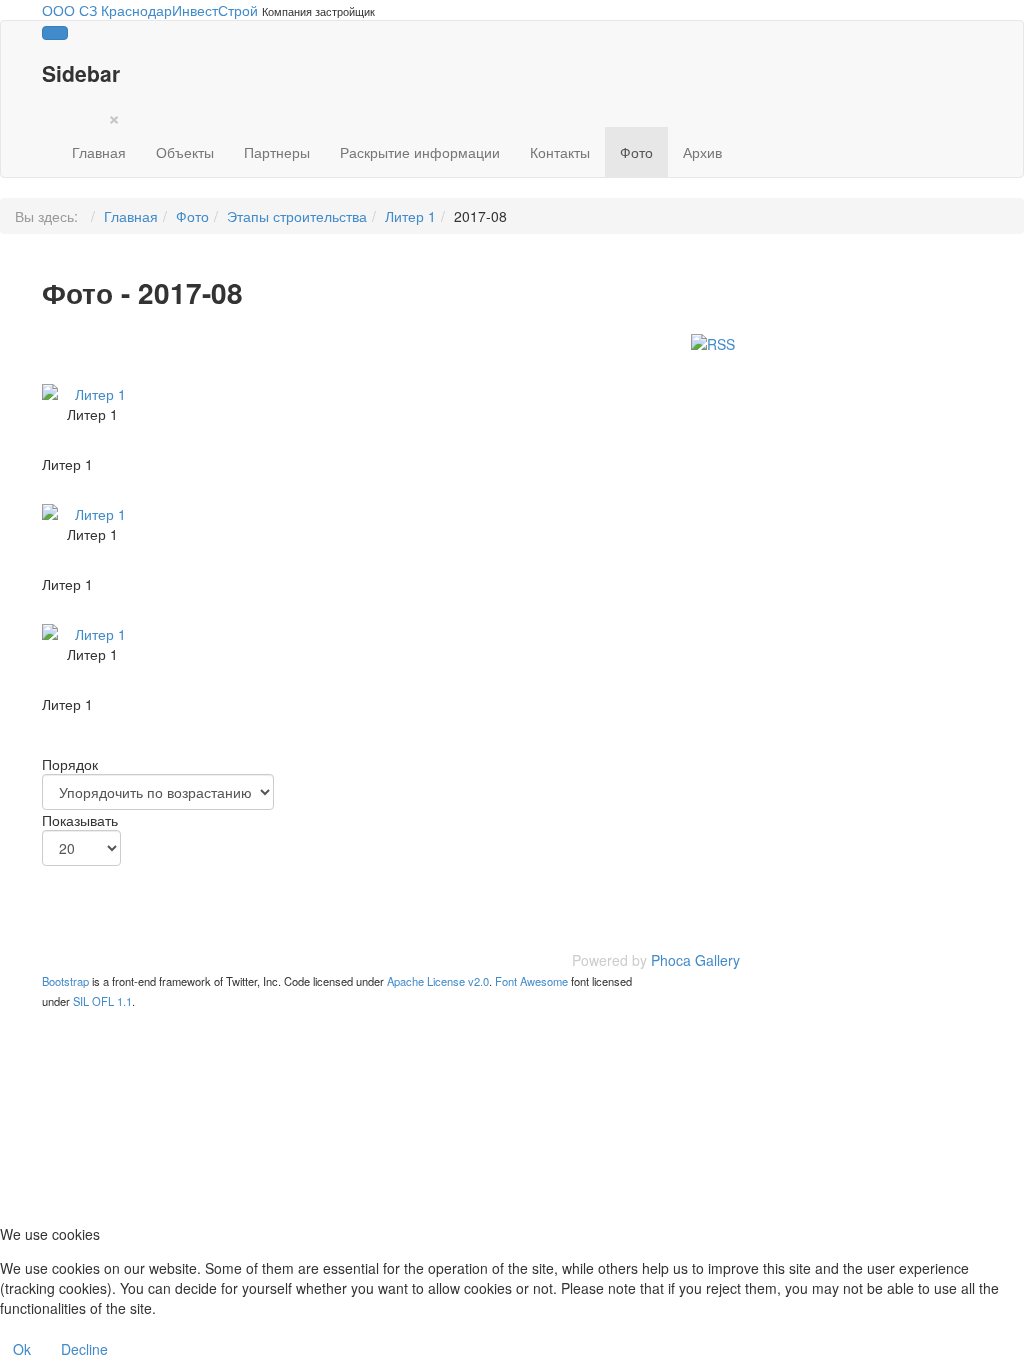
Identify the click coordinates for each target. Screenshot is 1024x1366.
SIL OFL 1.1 (102, 1001)
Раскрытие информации (420, 152)
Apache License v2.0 (438, 981)
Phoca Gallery (695, 960)
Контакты (560, 152)
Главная (99, 152)
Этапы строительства (297, 216)
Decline (84, 1349)
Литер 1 (410, 216)
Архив (702, 152)
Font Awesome (531, 981)
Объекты (185, 152)
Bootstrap (65, 981)
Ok (22, 1349)
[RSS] (713, 341)
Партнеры (277, 152)
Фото (636, 152)
